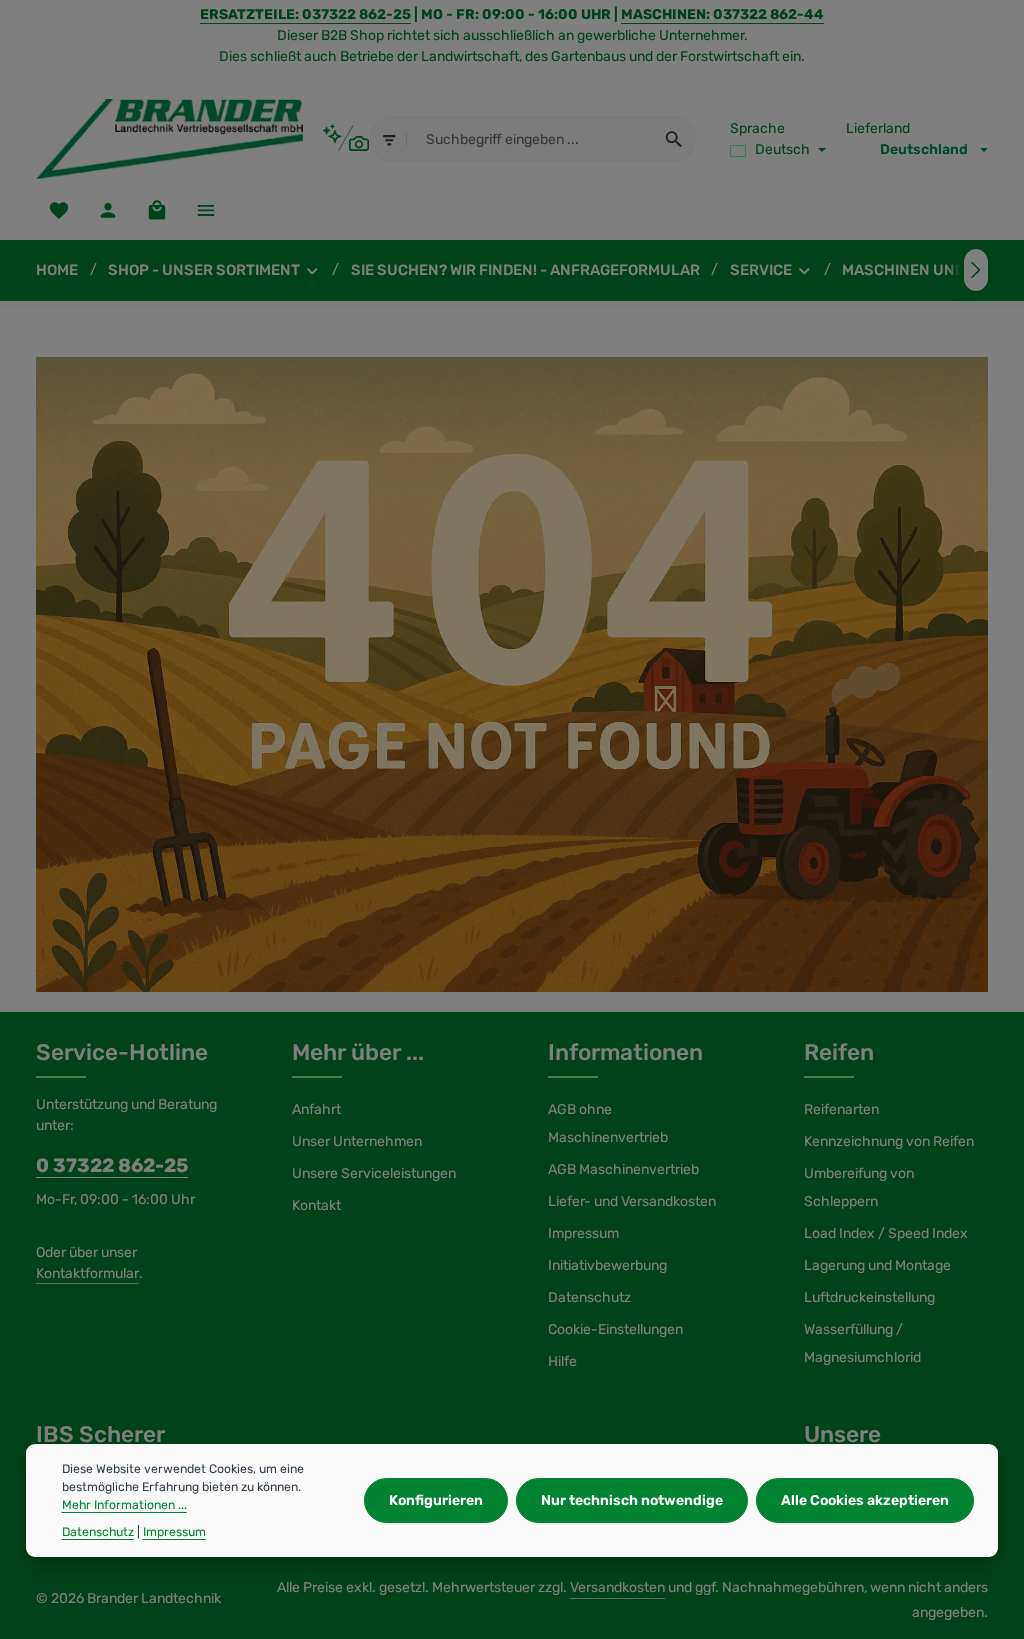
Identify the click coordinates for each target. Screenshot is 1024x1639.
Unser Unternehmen (357, 1141)
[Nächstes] (976, 270)
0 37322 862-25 (112, 1165)
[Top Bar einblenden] (205, 209)
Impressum (583, 1233)
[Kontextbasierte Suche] (345, 138)
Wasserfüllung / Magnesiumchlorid (862, 1343)
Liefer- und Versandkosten (632, 1201)
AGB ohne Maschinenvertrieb (608, 1123)
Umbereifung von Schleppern (859, 1187)
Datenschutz (589, 1297)
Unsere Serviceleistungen (374, 1173)
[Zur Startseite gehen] (169, 139)
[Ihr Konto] (107, 209)
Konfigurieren (436, 1500)
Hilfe (562, 1361)
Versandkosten (617, 1587)
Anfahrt (316, 1109)
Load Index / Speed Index (886, 1233)
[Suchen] (674, 139)
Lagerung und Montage (877, 1265)
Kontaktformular (87, 1273)
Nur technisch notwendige (632, 1500)
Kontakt (316, 1205)
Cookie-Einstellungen (615, 1329)
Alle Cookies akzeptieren (865, 1500)
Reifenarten (841, 1109)
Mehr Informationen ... (124, 1505)
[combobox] (530, 139)
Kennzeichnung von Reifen (889, 1141)
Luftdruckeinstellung (869, 1297)
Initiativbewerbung (607, 1265)
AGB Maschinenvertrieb (623, 1169)
